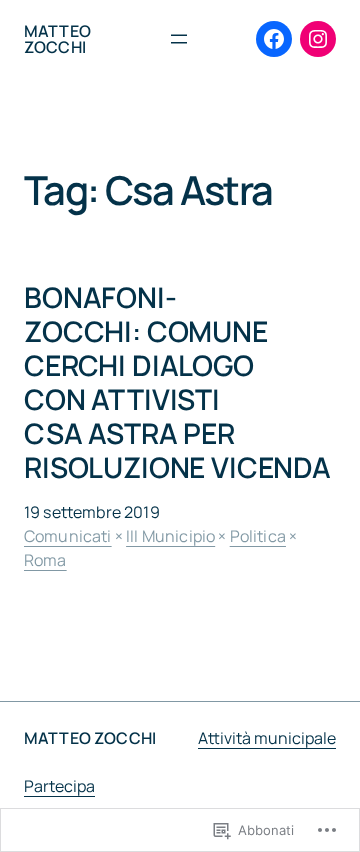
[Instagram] (318, 39)
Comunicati (68, 536)
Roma (45, 560)
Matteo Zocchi (57, 39)
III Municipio (170, 536)
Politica (258, 536)
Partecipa (59, 786)
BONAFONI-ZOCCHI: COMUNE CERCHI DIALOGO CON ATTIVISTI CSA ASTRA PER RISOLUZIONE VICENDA (177, 382)
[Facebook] (274, 39)
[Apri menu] (179, 39)
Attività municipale (267, 738)
